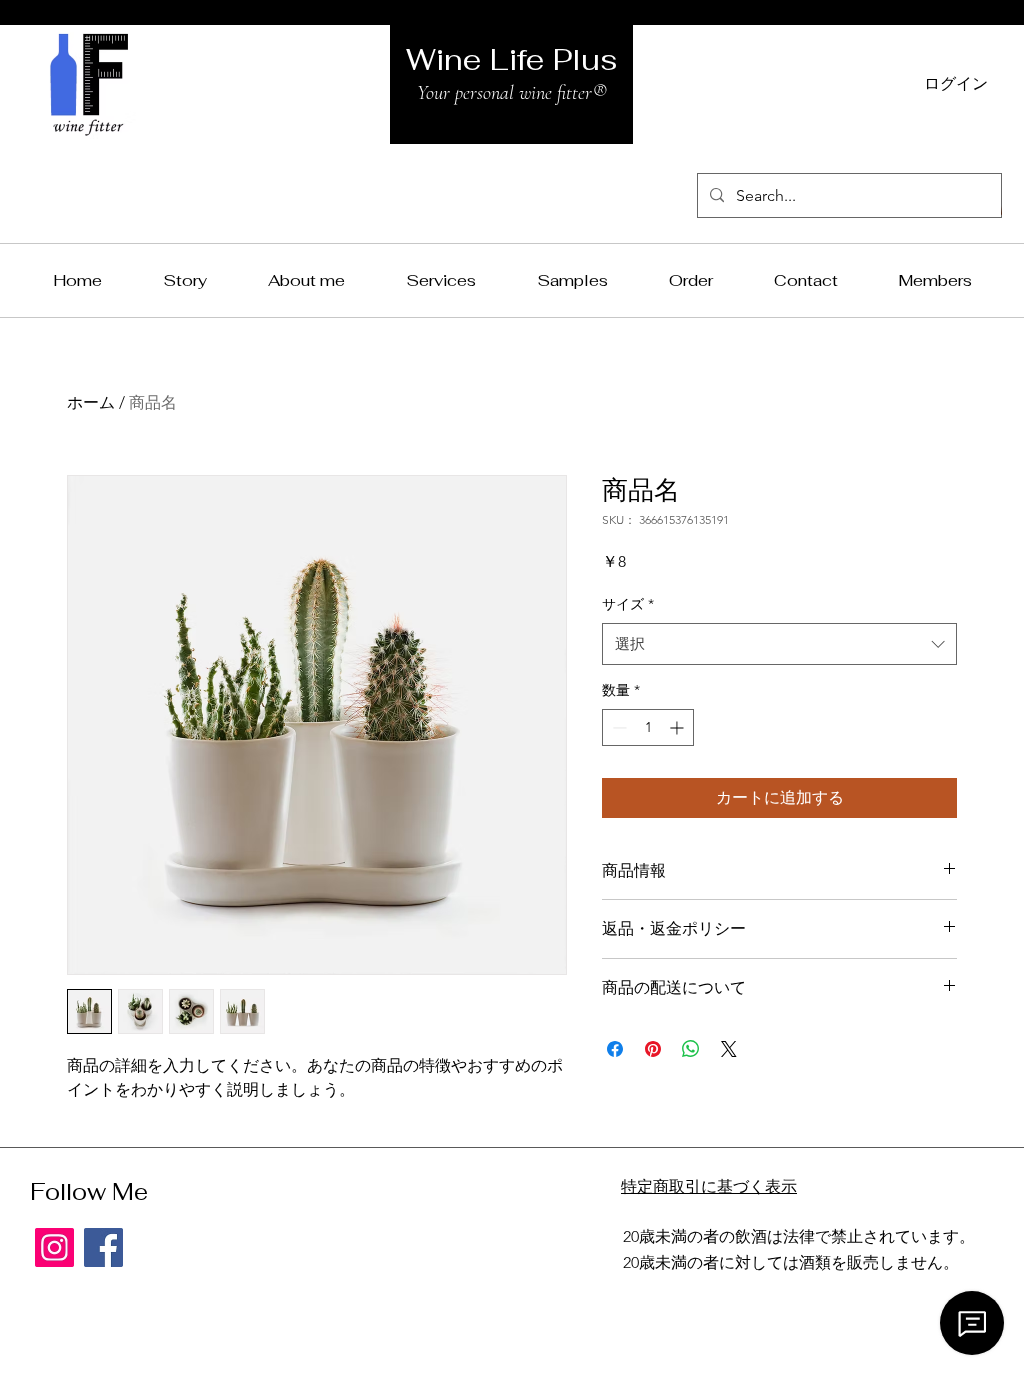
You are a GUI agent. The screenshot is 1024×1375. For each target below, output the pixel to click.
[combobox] (779, 644)
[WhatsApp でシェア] (691, 1049)
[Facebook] (103, 1247)
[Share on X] (729, 1049)
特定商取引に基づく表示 (709, 1186)
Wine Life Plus (512, 59)
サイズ (628, 604)
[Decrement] (617, 727)
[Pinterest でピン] (653, 1049)
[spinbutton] (648, 727)
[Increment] (678, 727)
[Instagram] (54, 1247)
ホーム (91, 402)
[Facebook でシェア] (615, 1049)
